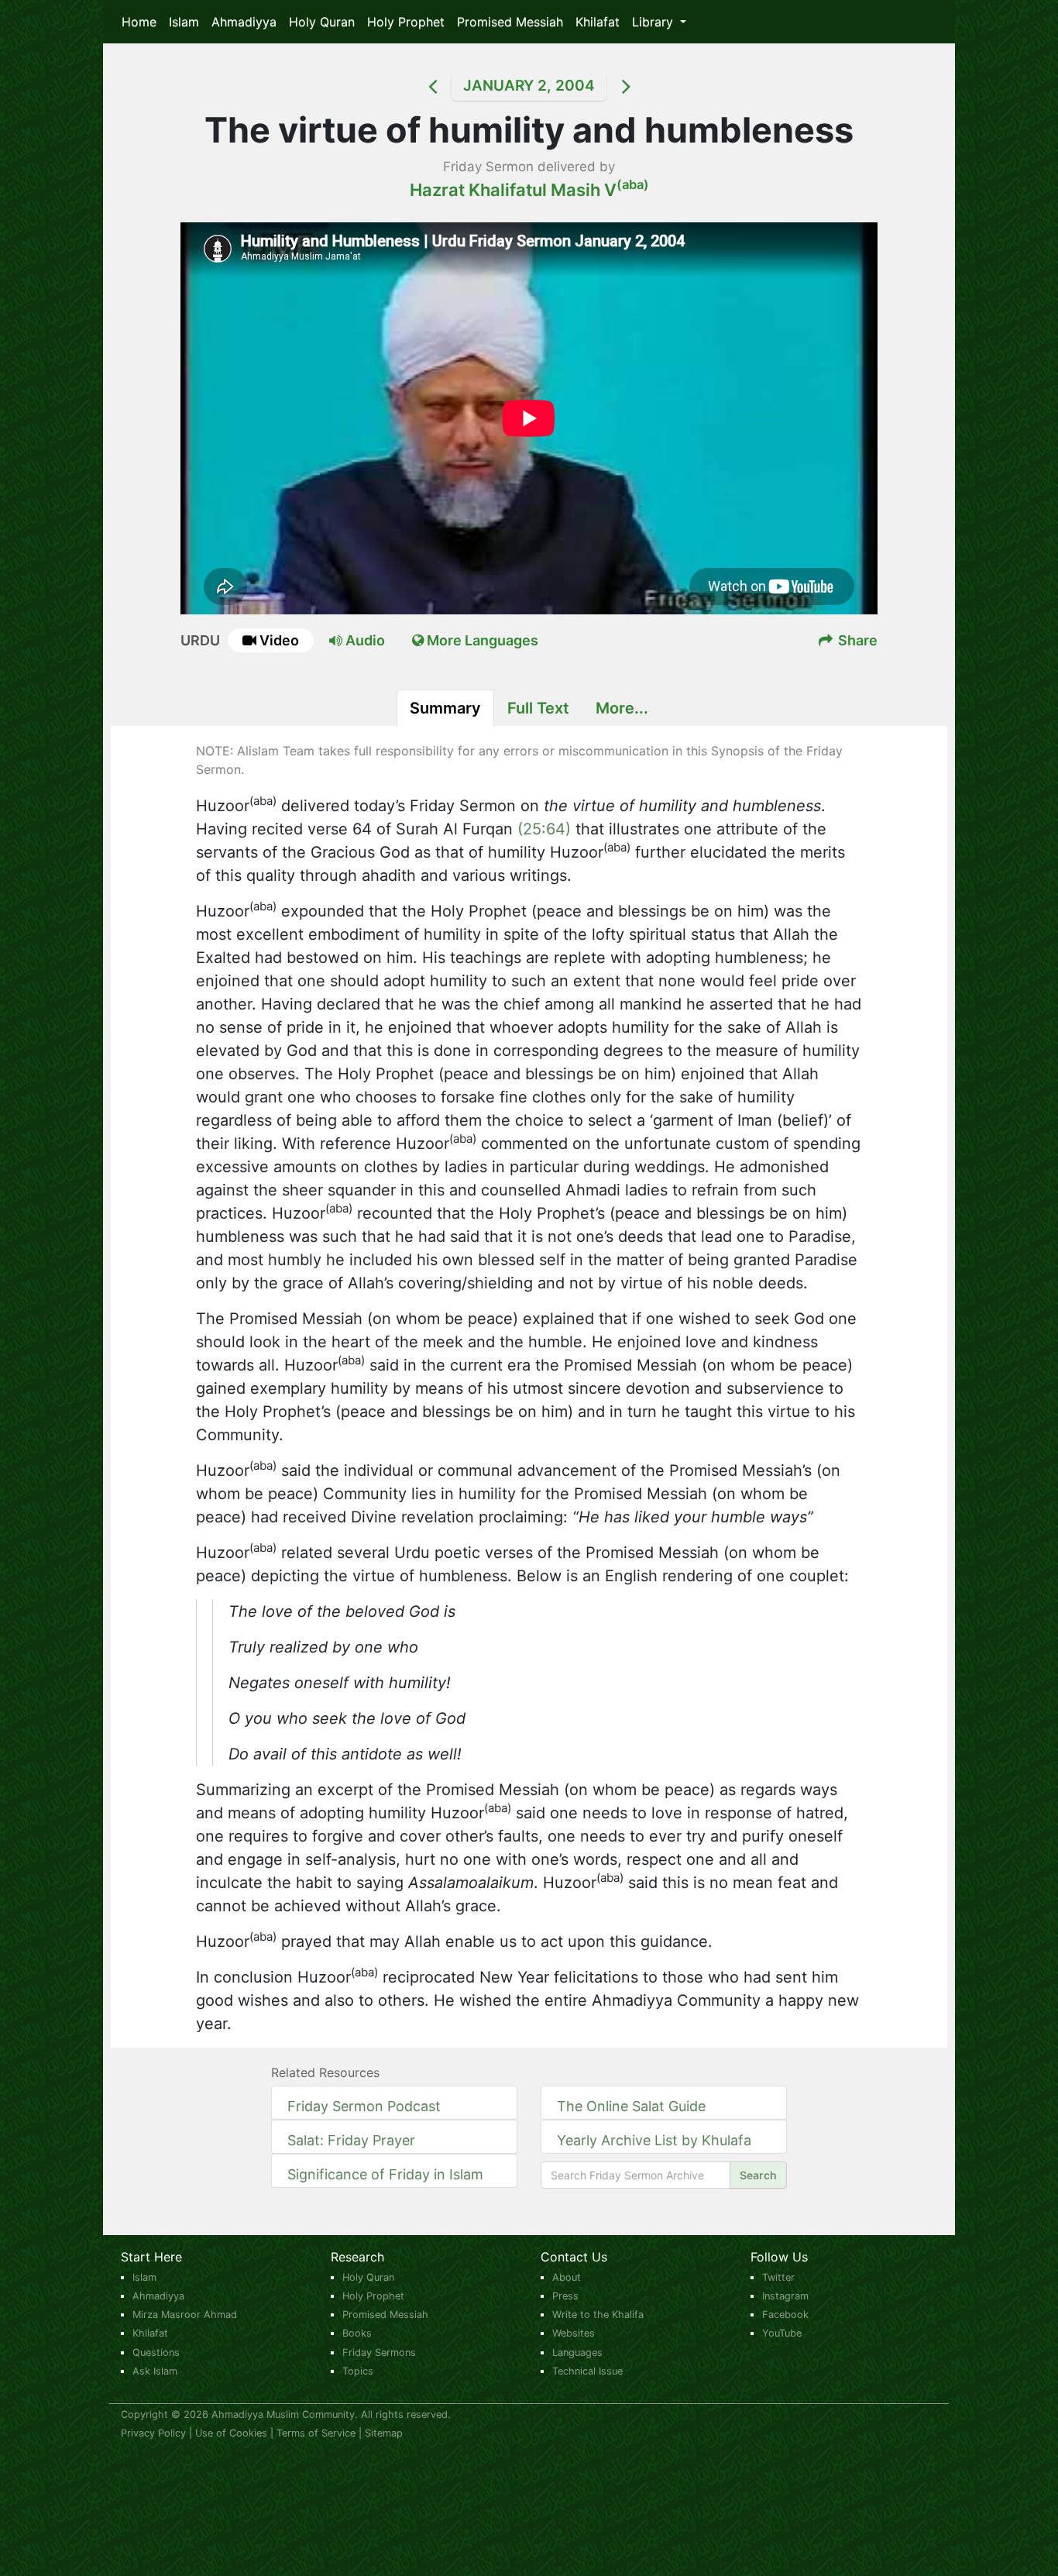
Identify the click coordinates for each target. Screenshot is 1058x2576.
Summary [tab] (445, 708)
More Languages (481, 640)
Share (856, 640)
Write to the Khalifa (598, 2315)
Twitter (778, 2277)
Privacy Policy (153, 2433)
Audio (364, 640)
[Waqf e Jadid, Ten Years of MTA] (645, 86)
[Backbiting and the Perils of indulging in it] (413, 86)
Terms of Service (316, 2433)
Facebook (785, 2315)
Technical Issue (587, 2371)
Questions (156, 2352)
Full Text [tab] (538, 708)
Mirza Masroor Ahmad (185, 2315)
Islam (184, 22)
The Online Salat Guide (631, 2106)
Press (565, 2296)
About (567, 2277)
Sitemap (384, 2433)
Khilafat (598, 22)
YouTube (782, 2333)
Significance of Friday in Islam (385, 2174)
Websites (574, 2333)
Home (139, 22)
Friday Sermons (379, 2352)
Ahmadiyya (244, 22)
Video (279, 640)
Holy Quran (322, 22)
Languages (577, 2352)
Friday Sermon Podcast (364, 2106)
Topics (358, 2371)
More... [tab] (622, 708)
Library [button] (654, 22)
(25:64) (544, 829)
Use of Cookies (231, 2433)
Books (357, 2333)
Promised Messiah (510, 22)
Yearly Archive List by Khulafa (654, 2140)
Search (758, 2175)
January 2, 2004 (529, 86)
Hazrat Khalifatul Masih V (529, 190)
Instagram (785, 2296)
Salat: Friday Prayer (351, 2140)
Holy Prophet (406, 22)
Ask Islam (155, 2371)
